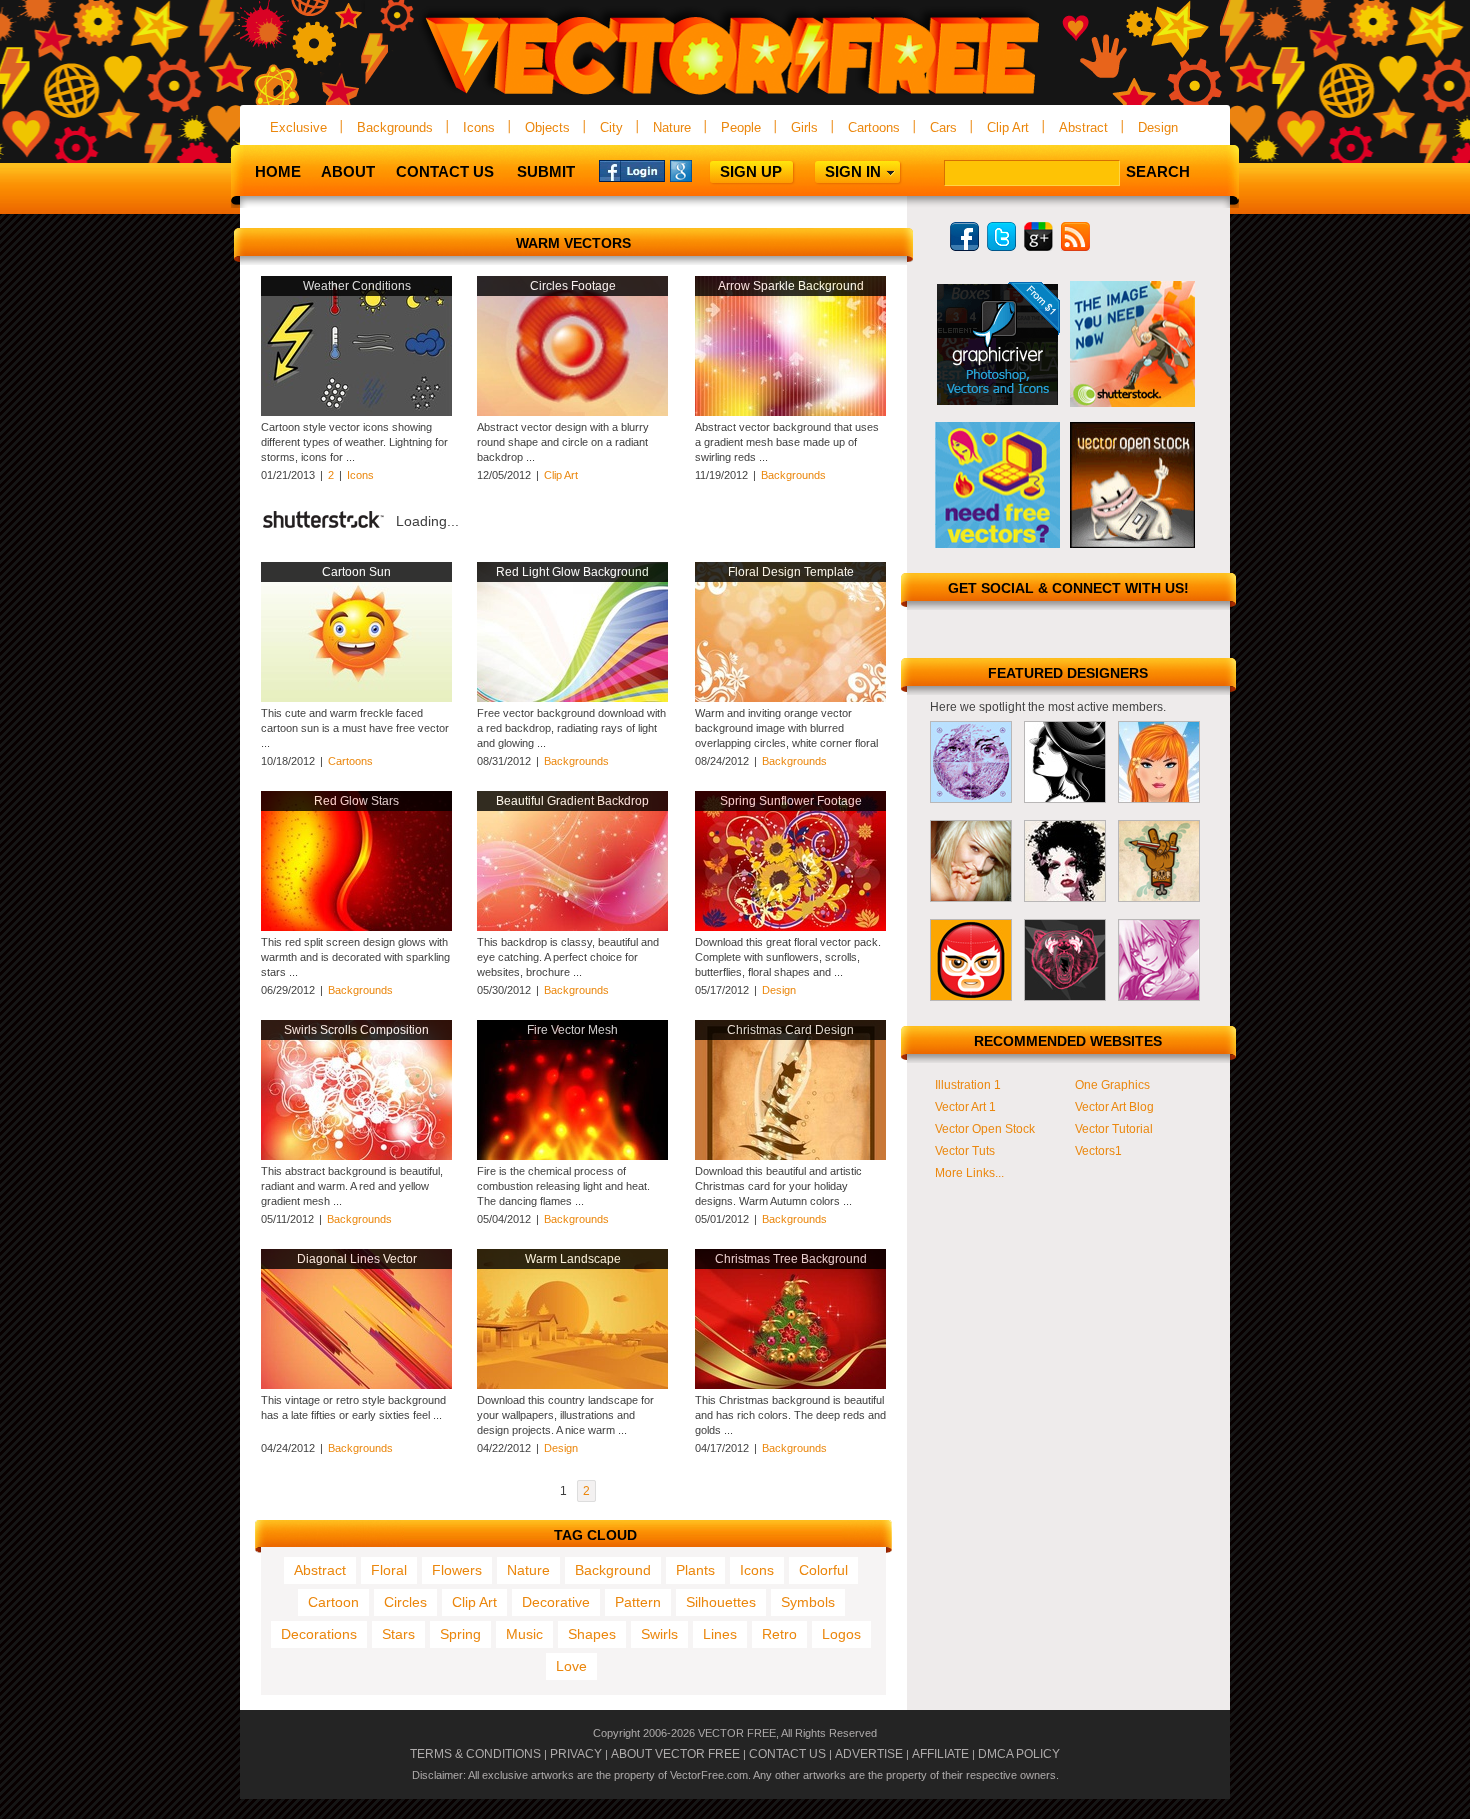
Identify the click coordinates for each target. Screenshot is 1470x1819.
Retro (779, 1634)
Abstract (1083, 127)
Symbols (808, 1602)
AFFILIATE (940, 1754)
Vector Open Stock (985, 1129)
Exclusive (298, 127)
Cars (943, 127)
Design (1158, 127)
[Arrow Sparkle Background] (790, 412)
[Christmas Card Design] (790, 1156)
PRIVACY (576, 1754)
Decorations (319, 1634)
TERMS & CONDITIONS (475, 1754)
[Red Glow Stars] (356, 927)
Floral (389, 1570)
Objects (547, 127)
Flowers (457, 1570)
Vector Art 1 (965, 1107)
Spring (460, 1634)
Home (278, 171)
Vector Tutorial (1114, 1129)
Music (524, 1634)
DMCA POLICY (1019, 1754)
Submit (546, 171)
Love (571, 1666)
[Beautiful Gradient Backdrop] (572, 927)
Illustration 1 (968, 1085)
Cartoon (333, 1602)
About (348, 171)
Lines (720, 1634)
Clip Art (1008, 127)
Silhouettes (721, 1602)
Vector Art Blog (1114, 1107)
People (741, 127)
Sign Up (751, 171)
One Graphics (1112, 1085)
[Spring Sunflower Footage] (790, 927)
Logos (841, 1634)
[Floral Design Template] (790, 698)
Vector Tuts (965, 1151)
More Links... (969, 1173)
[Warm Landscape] (572, 1385)
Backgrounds (395, 127)
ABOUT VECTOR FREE (675, 1754)
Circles (405, 1602)
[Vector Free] (735, 96)
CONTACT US (787, 1754)
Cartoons (874, 127)
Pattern (638, 1602)
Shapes (592, 1634)
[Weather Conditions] (356, 412)
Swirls (659, 1634)
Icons (479, 127)
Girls (804, 127)
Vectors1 (1098, 1151)
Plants (695, 1570)
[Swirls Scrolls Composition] (356, 1156)
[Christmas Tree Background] (790, 1385)
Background (613, 1570)
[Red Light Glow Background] (572, 698)
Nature (672, 127)
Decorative (556, 1602)
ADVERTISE (869, 1754)
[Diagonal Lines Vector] (356, 1385)
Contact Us (445, 171)
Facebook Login (632, 170)
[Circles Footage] (572, 412)
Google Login (703, 170)
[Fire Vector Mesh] (572, 1156)
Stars (398, 1634)
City (611, 127)
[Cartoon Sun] (356, 698)
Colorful (823, 1570)
